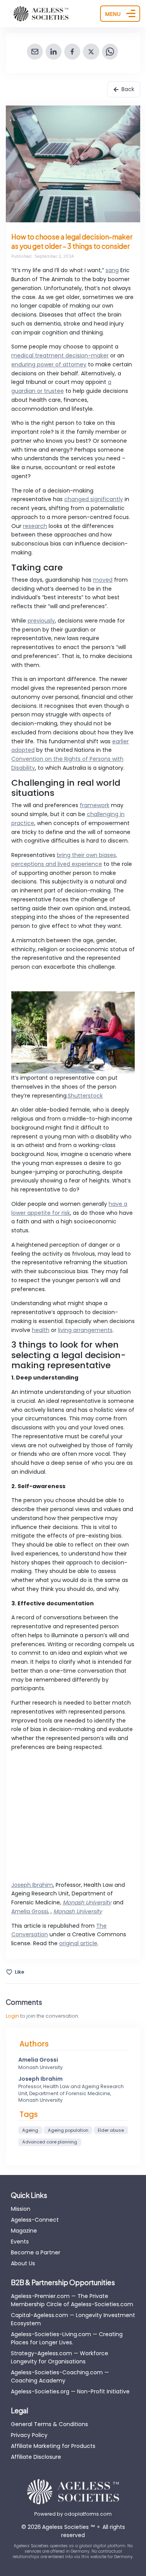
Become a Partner (36, 2252)
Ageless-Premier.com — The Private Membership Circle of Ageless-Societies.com (72, 2300)
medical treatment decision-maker (60, 355)
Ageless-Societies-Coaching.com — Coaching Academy (60, 2376)
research (35, 526)
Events (20, 2242)
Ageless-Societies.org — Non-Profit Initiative (70, 2391)
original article (78, 1943)
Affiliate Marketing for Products (53, 2446)
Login (12, 2016)
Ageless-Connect (35, 2220)
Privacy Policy (29, 2435)
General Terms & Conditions (49, 2424)
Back (128, 89)
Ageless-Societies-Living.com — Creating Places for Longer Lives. (67, 2338)
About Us (23, 2263)
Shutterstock (85, 1096)
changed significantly (94, 499)
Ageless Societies (68, 2527)
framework (95, 805)
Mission (21, 2209)
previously (41, 621)
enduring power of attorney (49, 364)
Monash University (87, 1902)
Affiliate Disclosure (36, 2457)
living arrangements (85, 1330)
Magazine (24, 2231)
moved (103, 580)
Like (19, 1972)
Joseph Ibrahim (32, 1885)
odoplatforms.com (88, 2514)
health (41, 1330)
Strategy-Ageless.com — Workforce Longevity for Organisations (60, 2357)
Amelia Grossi (30, 1911)
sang (112, 270)
